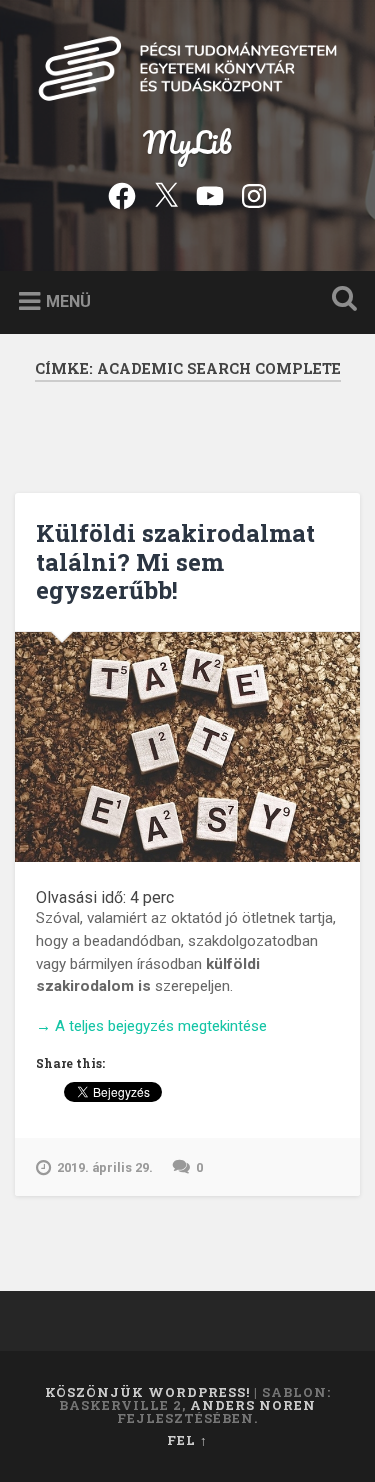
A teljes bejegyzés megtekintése (151, 1027)
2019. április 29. (105, 1167)
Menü (68, 300)
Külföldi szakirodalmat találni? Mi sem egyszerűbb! (175, 562)
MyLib (187, 142)
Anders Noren (253, 1405)
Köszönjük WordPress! (147, 1392)
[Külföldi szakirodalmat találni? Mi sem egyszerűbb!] (187, 747)
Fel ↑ (187, 1440)
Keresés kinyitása (340, 300)
